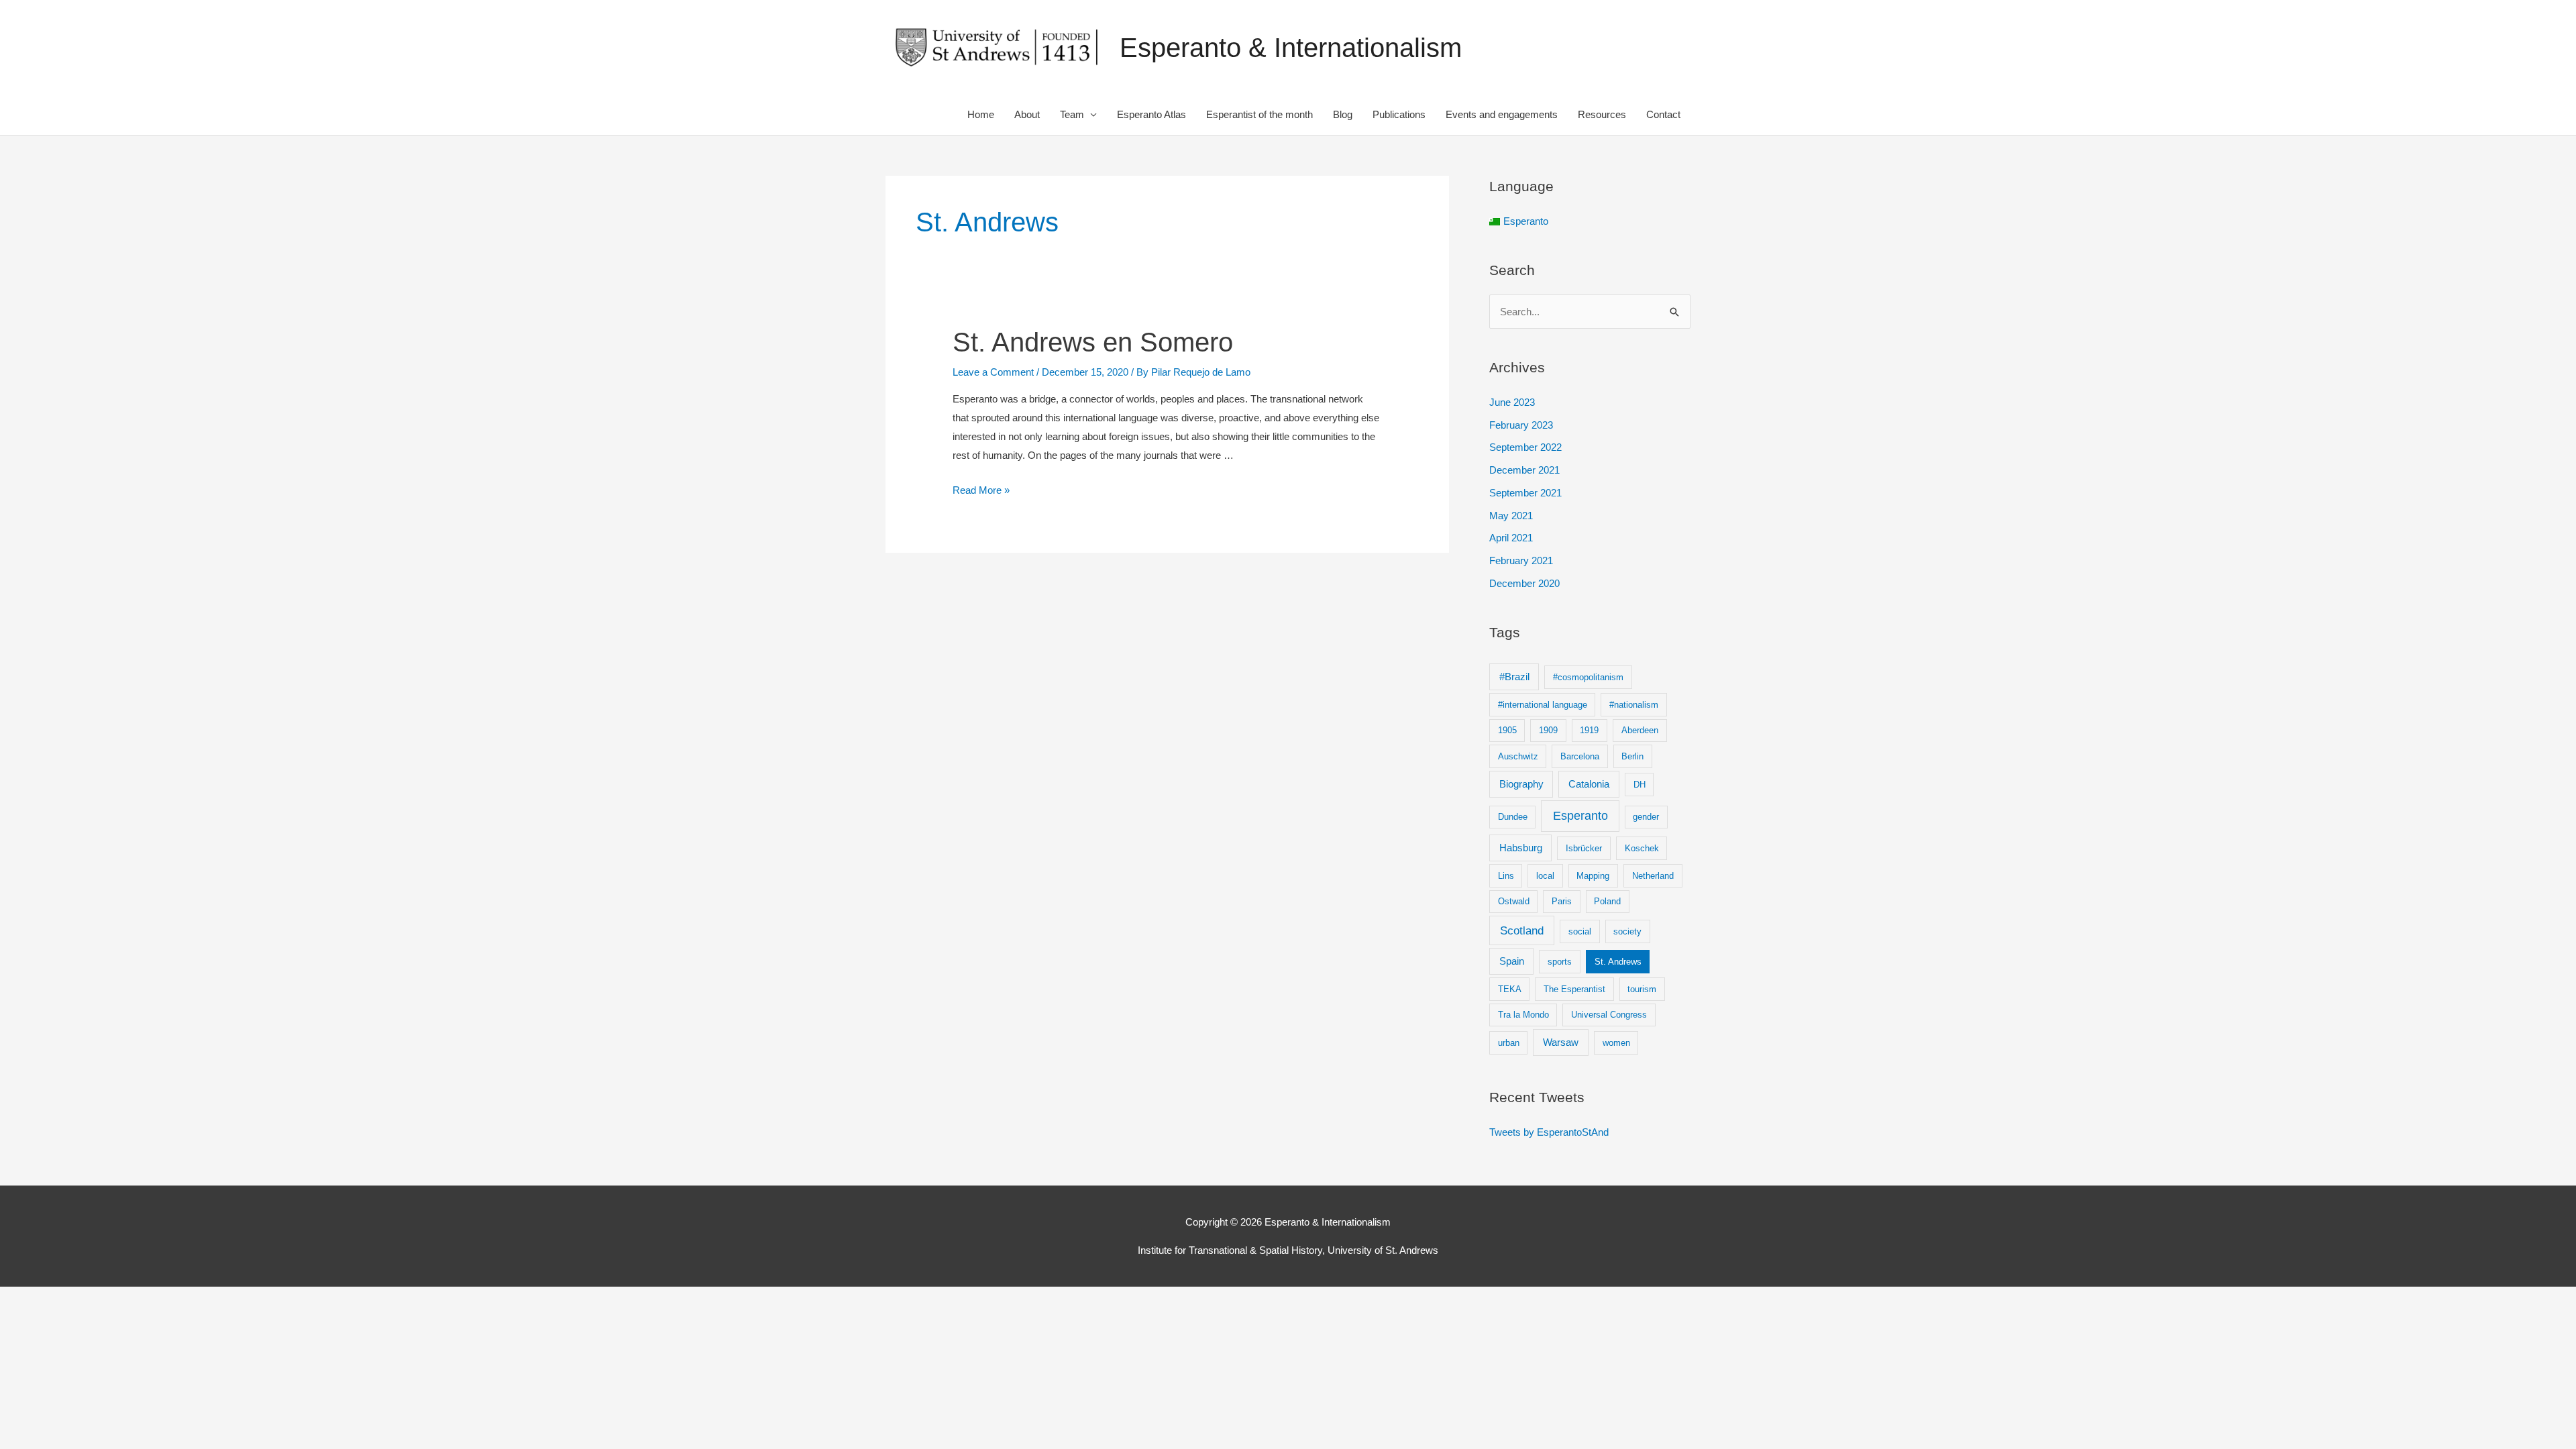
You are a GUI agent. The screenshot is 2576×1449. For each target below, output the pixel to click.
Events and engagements (1502, 114)
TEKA (1510, 989)
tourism (1642, 989)
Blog (1343, 114)
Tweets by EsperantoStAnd (1549, 1132)
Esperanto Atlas (1151, 114)
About (1027, 114)
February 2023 (1521, 425)
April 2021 (1511, 538)
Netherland (1653, 876)
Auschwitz (1518, 756)
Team (1072, 114)
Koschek (1642, 848)
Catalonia (1589, 784)
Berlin (1632, 756)
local (1545, 876)
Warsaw (1561, 1042)
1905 (1507, 730)
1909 (1548, 730)
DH (1640, 785)
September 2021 (1525, 493)
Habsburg (1521, 848)
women (1616, 1043)
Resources (1602, 114)
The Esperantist (1574, 989)
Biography (1521, 784)
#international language (1543, 705)
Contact (1663, 114)
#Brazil (1514, 677)
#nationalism (1634, 705)
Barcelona (1580, 756)
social (1580, 931)
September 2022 (1525, 447)
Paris (1562, 901)
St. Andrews (1618, 962)
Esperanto (1580, 816)
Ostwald (1514, 901)
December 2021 (1524, 470)
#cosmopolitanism (1588, 677)
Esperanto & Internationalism (1291, 48)
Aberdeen (1640, 730)
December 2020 (1524, 583)
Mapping (1593, 876)
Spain (1512, 961)
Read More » (981, 490)
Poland (1607, 901)
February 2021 (1521, 560)
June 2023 (1512, 402)
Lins (1506, 876)
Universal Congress (1609, 1015)
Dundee (1513, 817)
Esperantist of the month (1259, 114)
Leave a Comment (993, 372)
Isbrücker (1584, 848)
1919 (1589, 730)
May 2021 (1511, 516)
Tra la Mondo (1523, 1015)
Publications (1399, 114)
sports (1560, 962)
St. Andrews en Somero (1093, 342)
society (1627, 931)
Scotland (1522, 931)
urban (1509, 1043)
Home (981, 114)
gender (1646, 817)
